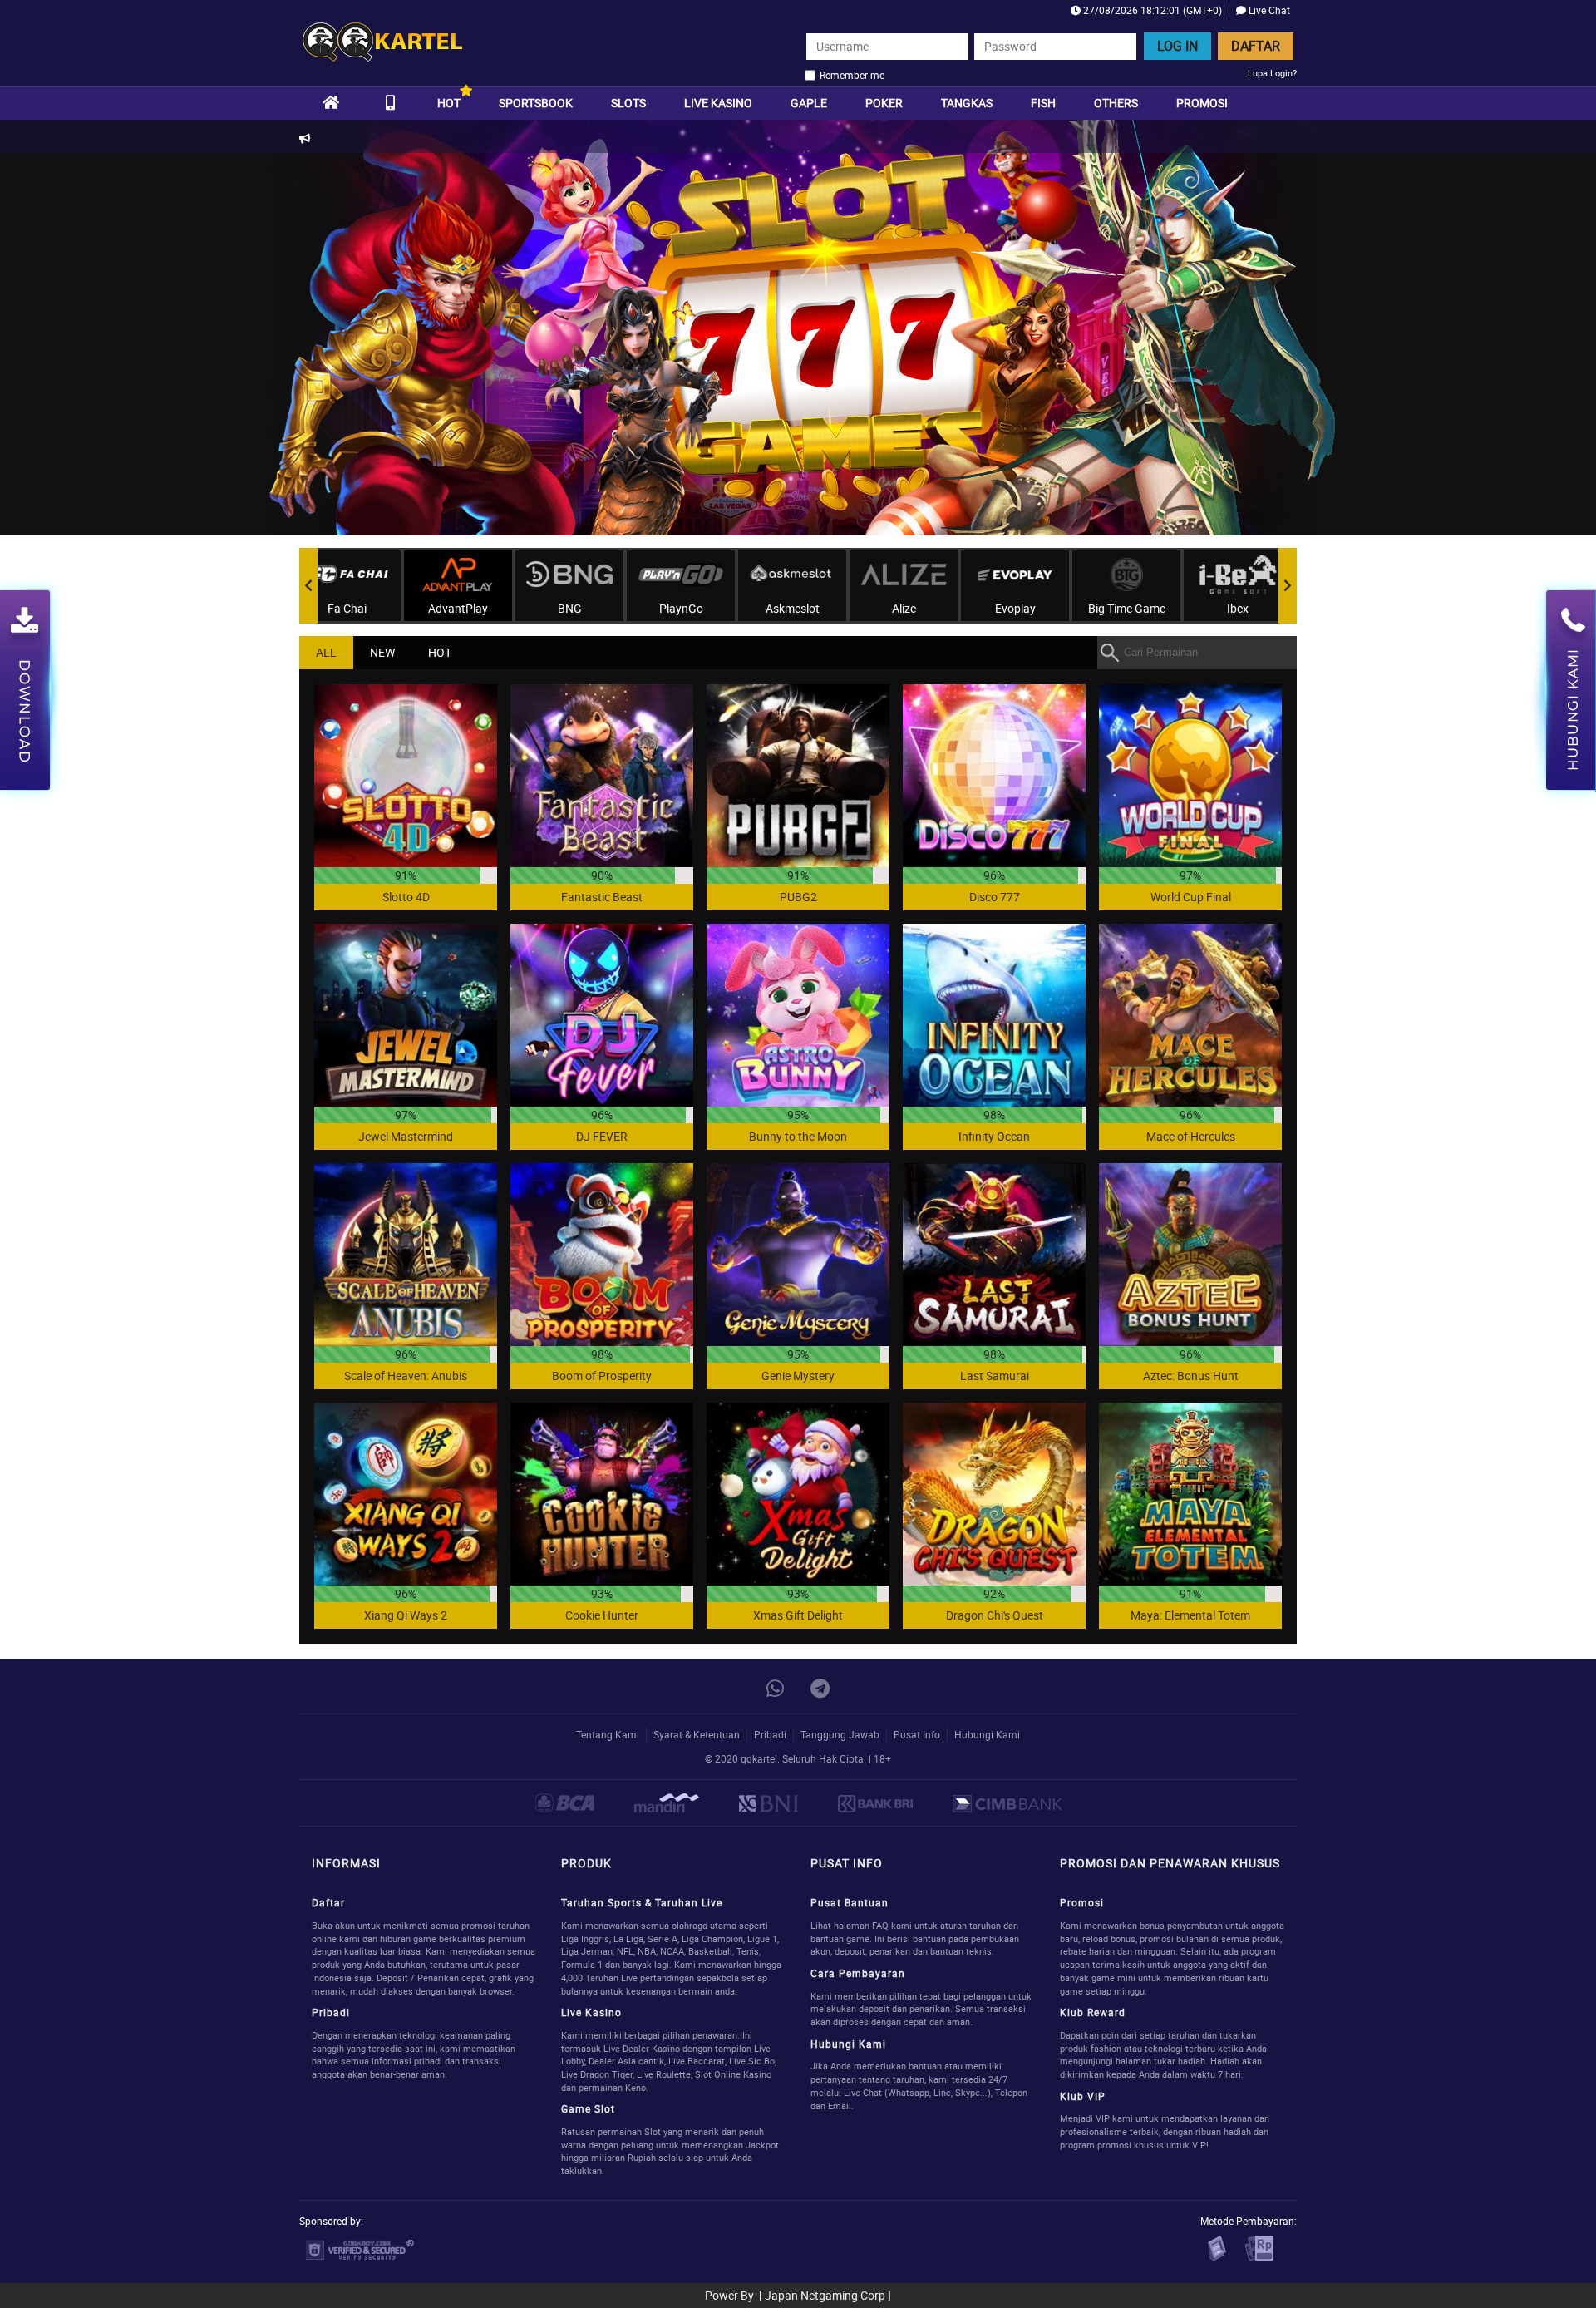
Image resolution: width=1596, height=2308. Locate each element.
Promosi (1202, 103)
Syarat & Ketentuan (697, 1734)
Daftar (1256, 46)
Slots (628, 103)
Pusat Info (917, 1734)
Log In (1177, 46)
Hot (449, 103)
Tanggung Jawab (840, 1734)
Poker (884, 103)
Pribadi (770, 1734)
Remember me (852, 75)
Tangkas (967, 103)
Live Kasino (718, 103)
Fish (1043, 103)
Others (1116, 103)
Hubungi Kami (987, 1734)
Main (406, 775)
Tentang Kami (608, 1734)
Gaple (809, 103)
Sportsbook (536, 103)
